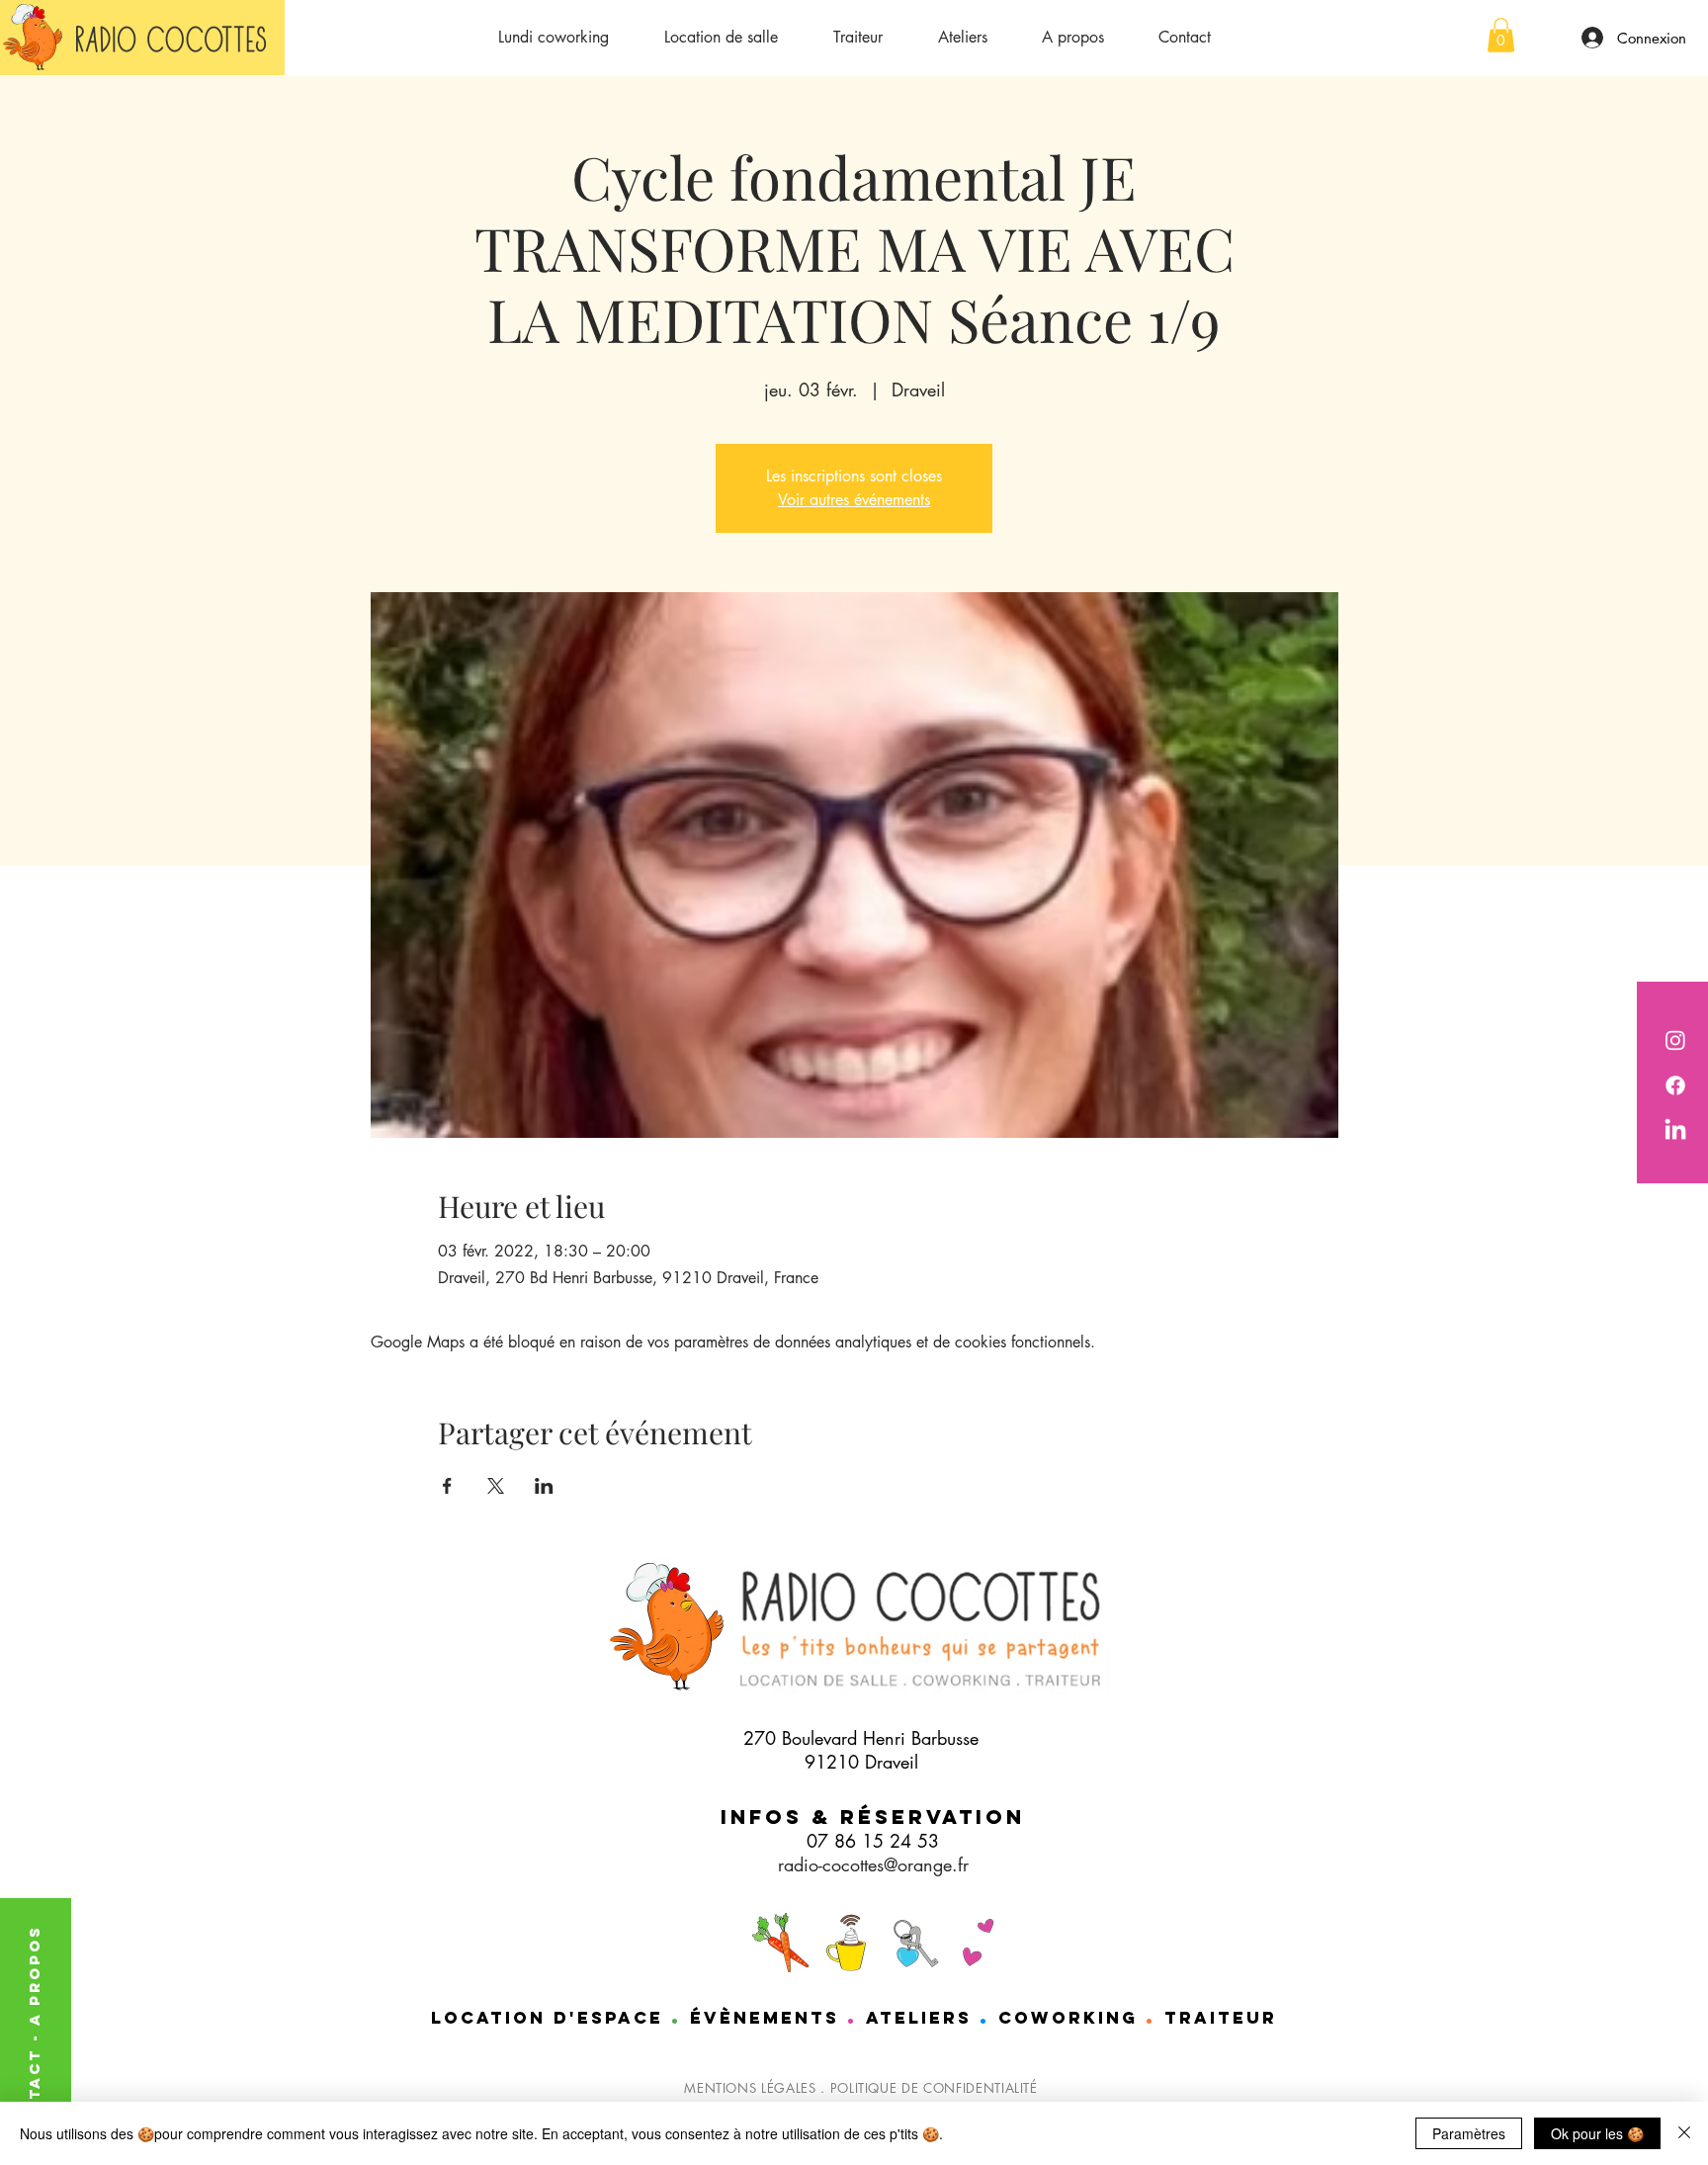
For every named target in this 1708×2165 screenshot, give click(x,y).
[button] (1501, 35)
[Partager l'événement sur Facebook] (447, 1486)
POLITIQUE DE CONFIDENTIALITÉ (934, 2088)
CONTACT (34, 2092)
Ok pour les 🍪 (1597, 2133)
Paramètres (1469, 2133)
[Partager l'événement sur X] (496, 1486)
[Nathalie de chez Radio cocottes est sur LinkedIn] (1675, 1131)
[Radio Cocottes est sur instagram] (1675, 1040)
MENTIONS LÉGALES (750, 2088)
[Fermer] (1684, 2133)
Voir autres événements (854, 500)
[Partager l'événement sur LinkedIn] (544, 1486)
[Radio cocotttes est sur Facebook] (1675, 1085)
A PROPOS (34, 1975)
